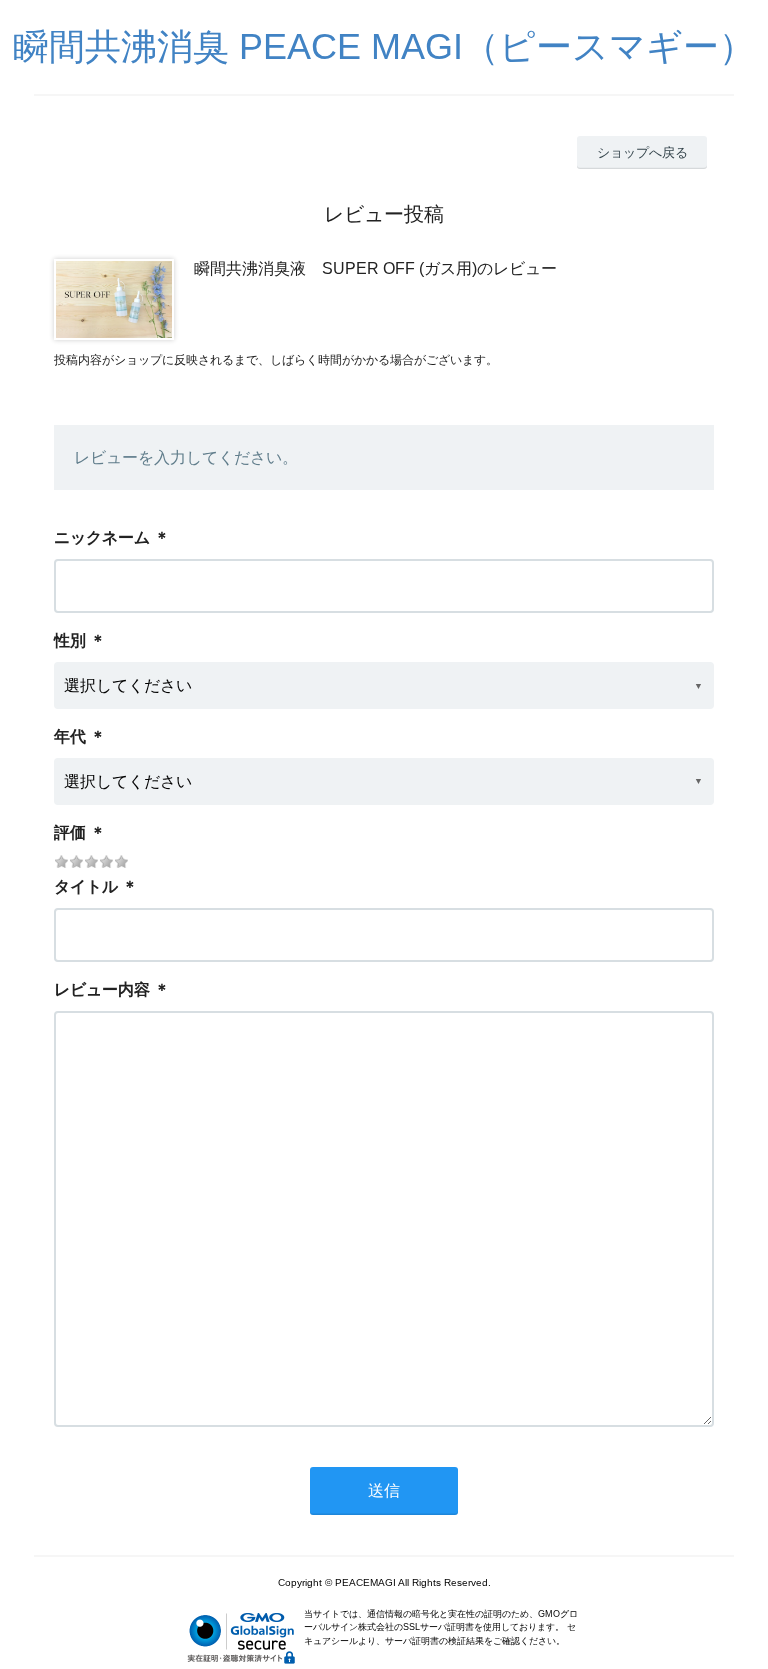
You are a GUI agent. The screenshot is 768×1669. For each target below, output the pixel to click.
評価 (70, 832)
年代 (70, 736)
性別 (70, 640)
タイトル (86, 886)
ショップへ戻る (642, 152)
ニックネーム (102, 537)
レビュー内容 (102, 989)
